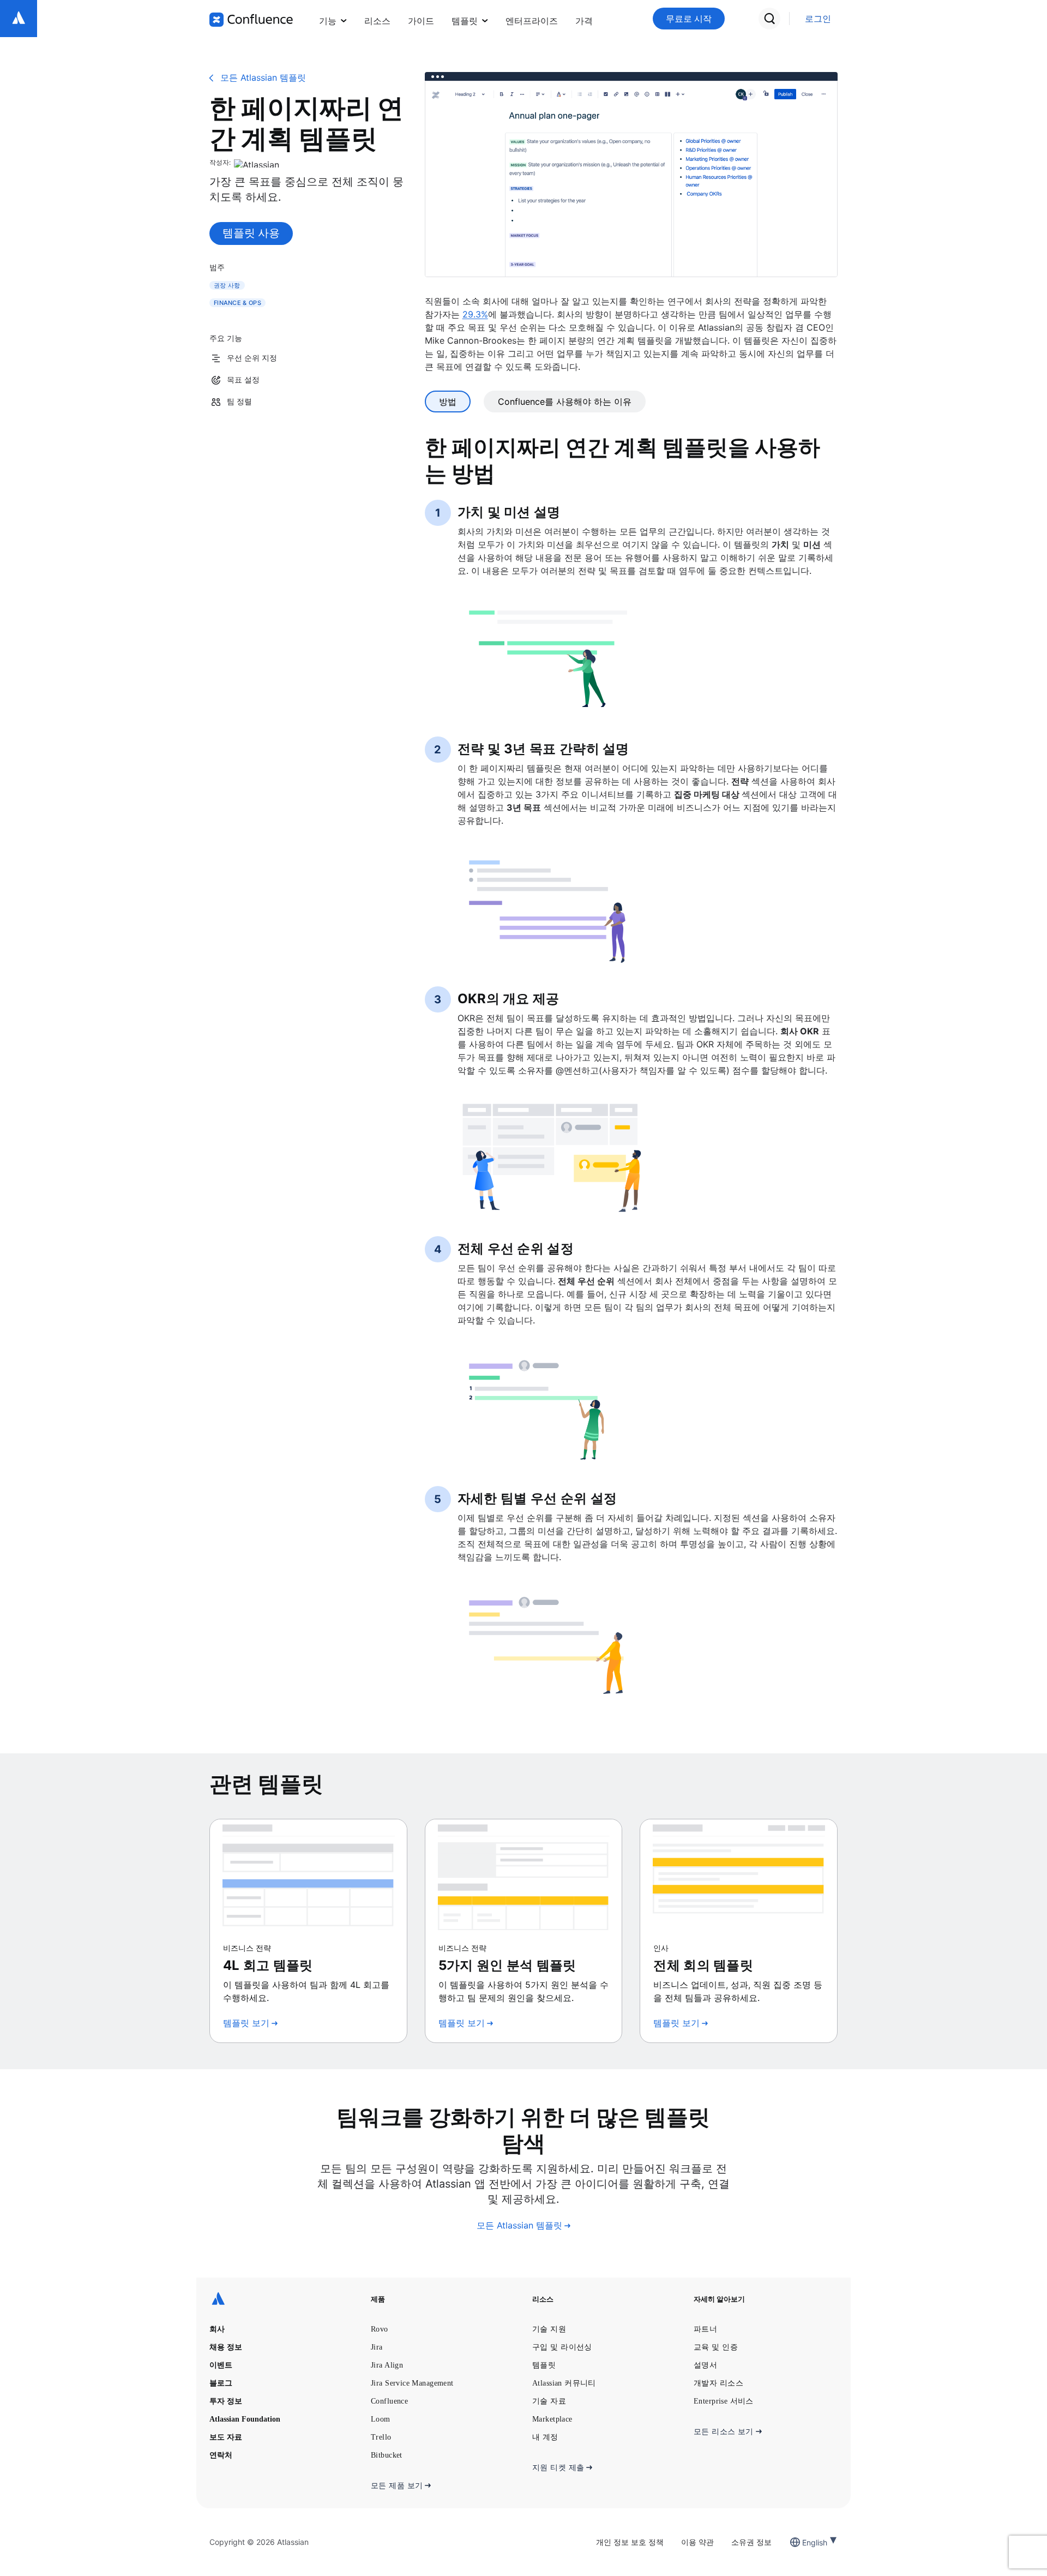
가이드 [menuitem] (421, 21)
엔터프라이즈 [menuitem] (532, 21)
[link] (818, 19)
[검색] (769, 19)
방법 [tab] (448, 402)
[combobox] (803, 2542)
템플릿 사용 (251, 233)
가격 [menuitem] (584, 21)
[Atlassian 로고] (19, 19)
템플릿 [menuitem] (465, 21)
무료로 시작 (689, 19)
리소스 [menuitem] (377, 21)
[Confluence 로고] (251, 20)
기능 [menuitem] (328, 21)
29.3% (475, 314)
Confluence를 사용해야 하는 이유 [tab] (565, 402)
